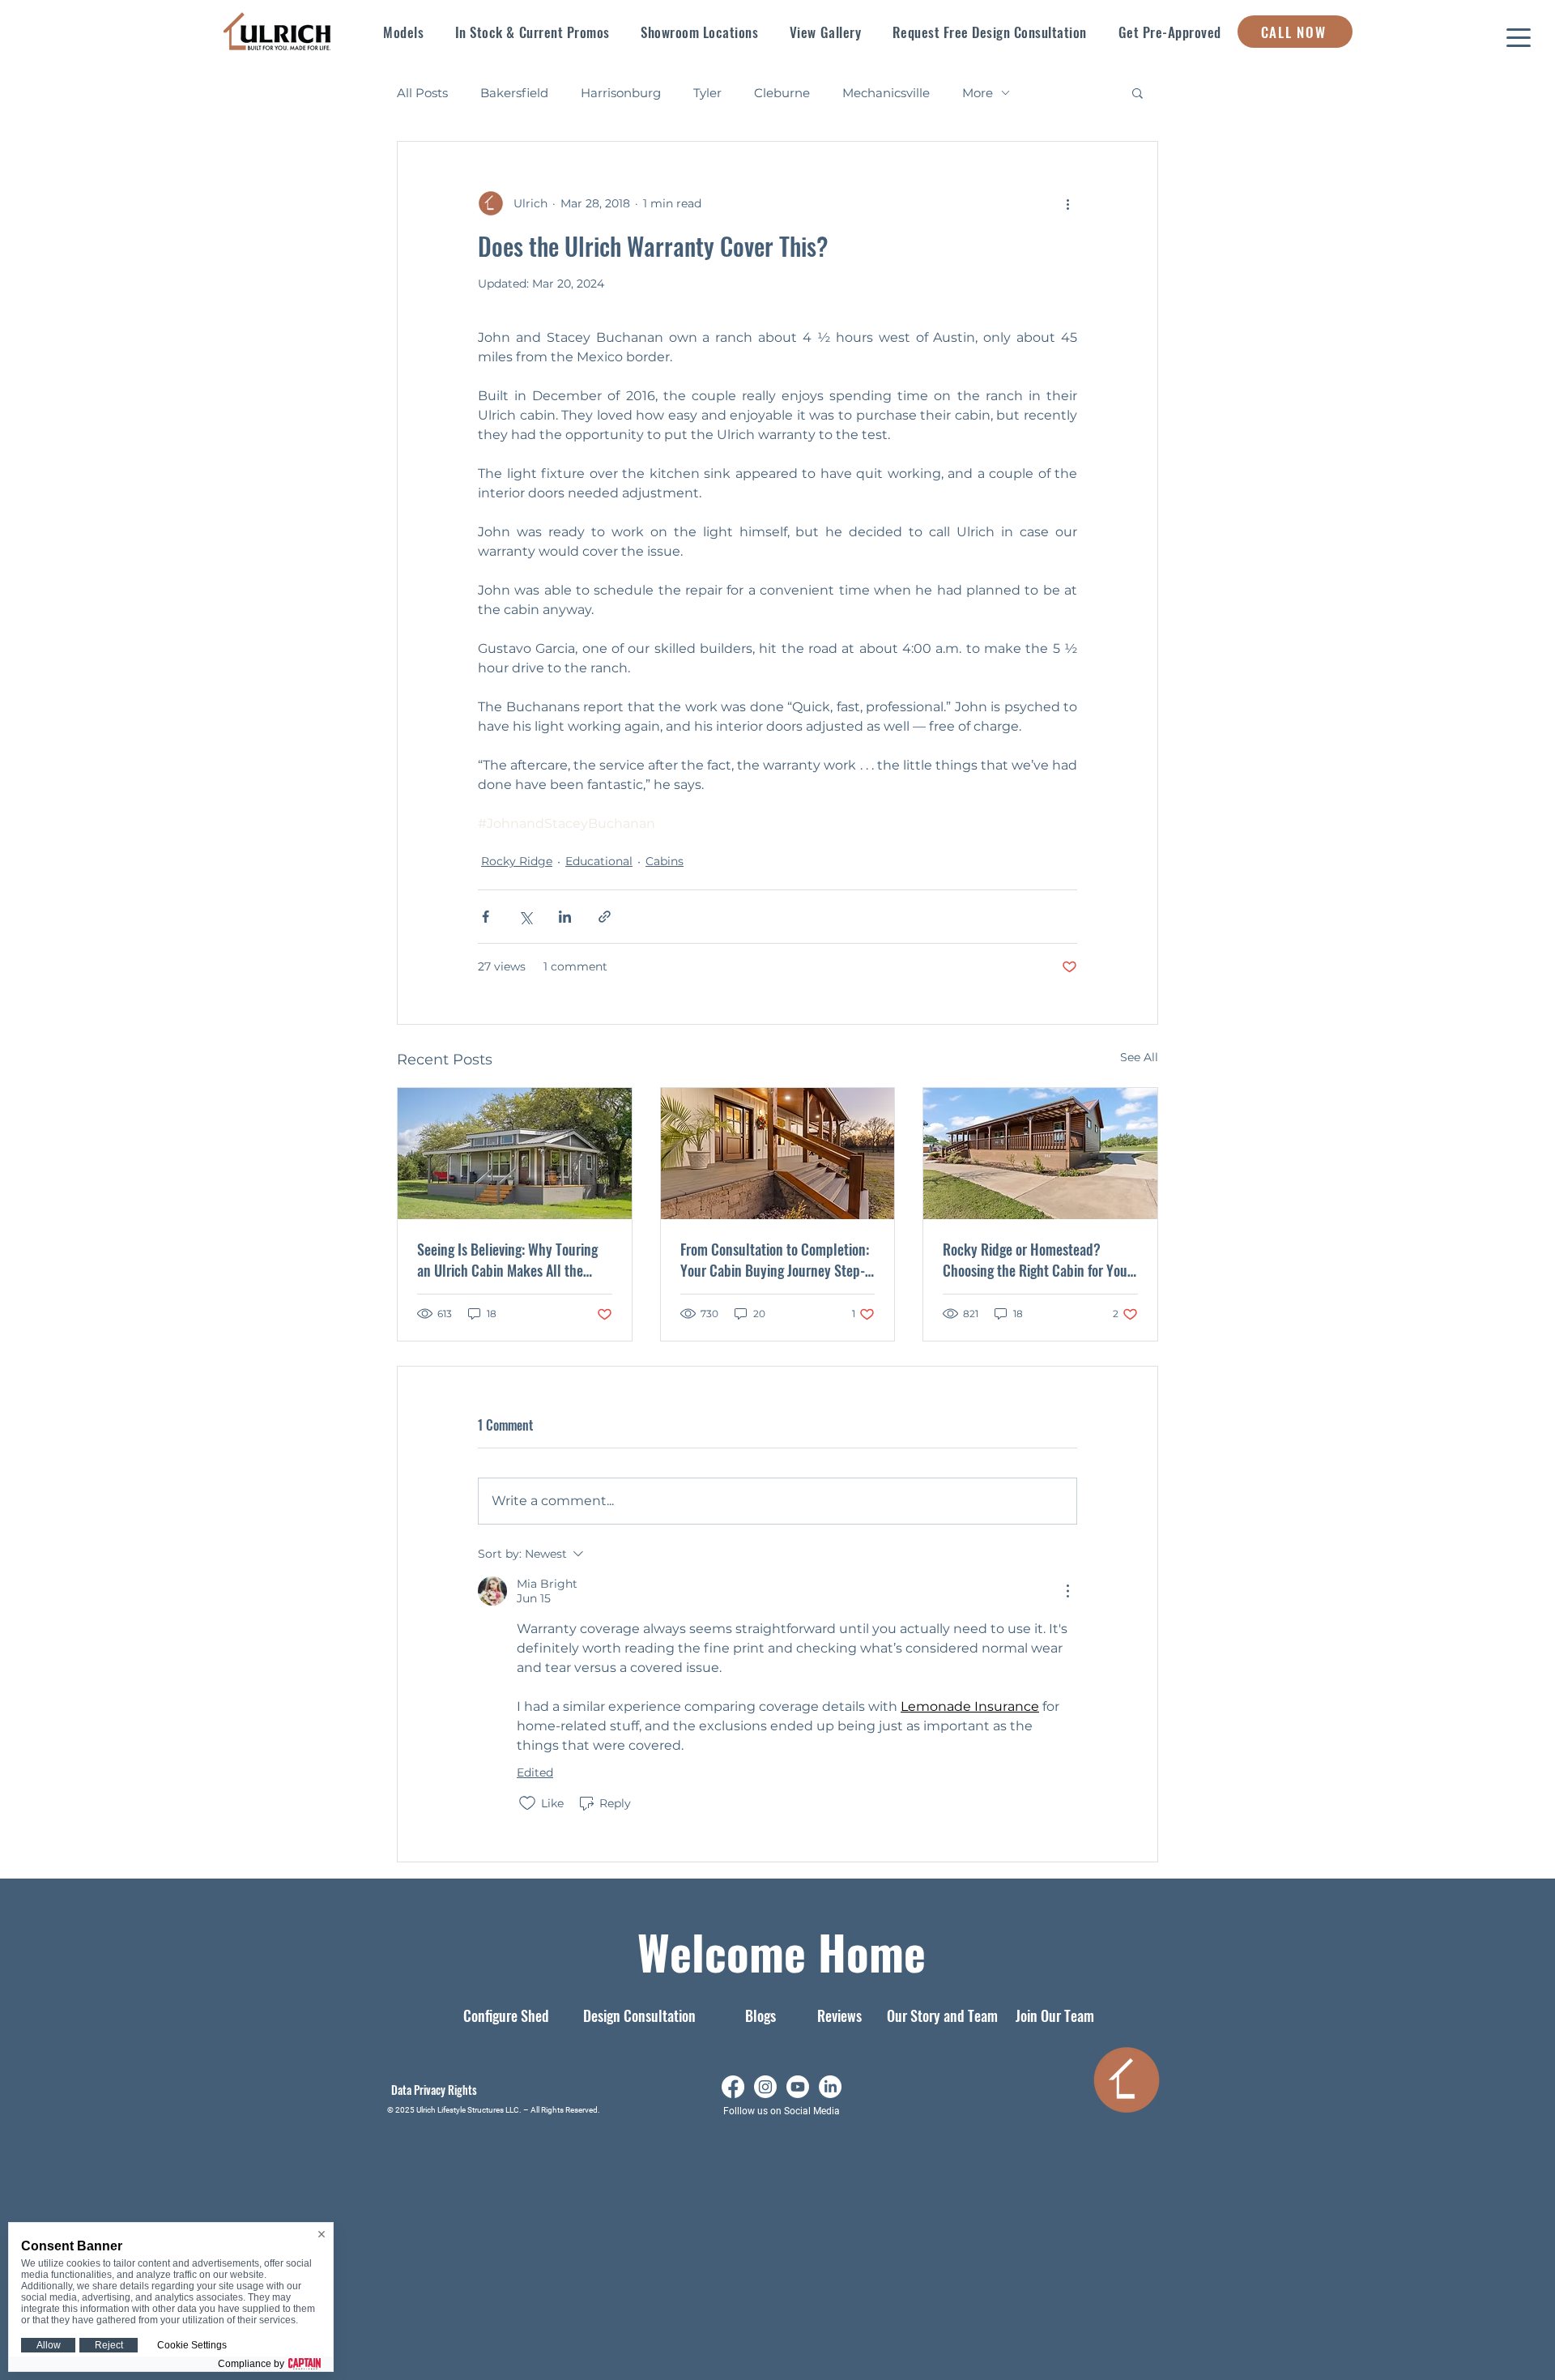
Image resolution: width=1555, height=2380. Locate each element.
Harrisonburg (621, 93)
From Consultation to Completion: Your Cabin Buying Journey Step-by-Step (775, 1260)
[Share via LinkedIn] (565, 917)
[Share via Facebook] (486, 917)
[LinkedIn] (830, 2087)
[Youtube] (798, 2087)
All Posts (422, 93)
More (978, 93)
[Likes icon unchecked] (527, 1803)
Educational (599, 861)
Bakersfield (514, 93)
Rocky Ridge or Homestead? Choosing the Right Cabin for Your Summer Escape (1037, 1260)
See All (1139, 1057)
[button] (404, 32)
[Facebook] (733, 2087)
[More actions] (1067, 203)
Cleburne (782, 93)
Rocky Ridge (517, 861)
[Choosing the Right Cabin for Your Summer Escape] (1040, 1154)
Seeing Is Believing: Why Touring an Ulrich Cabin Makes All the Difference (507, 1260)
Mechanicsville (886, 93)
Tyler (707, 93)
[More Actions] (1067, 1591)
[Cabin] (515, 1154)
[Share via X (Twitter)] (525, 917)
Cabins (665, 861)
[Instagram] (765, 2087)
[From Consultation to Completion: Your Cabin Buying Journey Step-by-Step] (778, 1154)
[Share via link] (605, 917)
